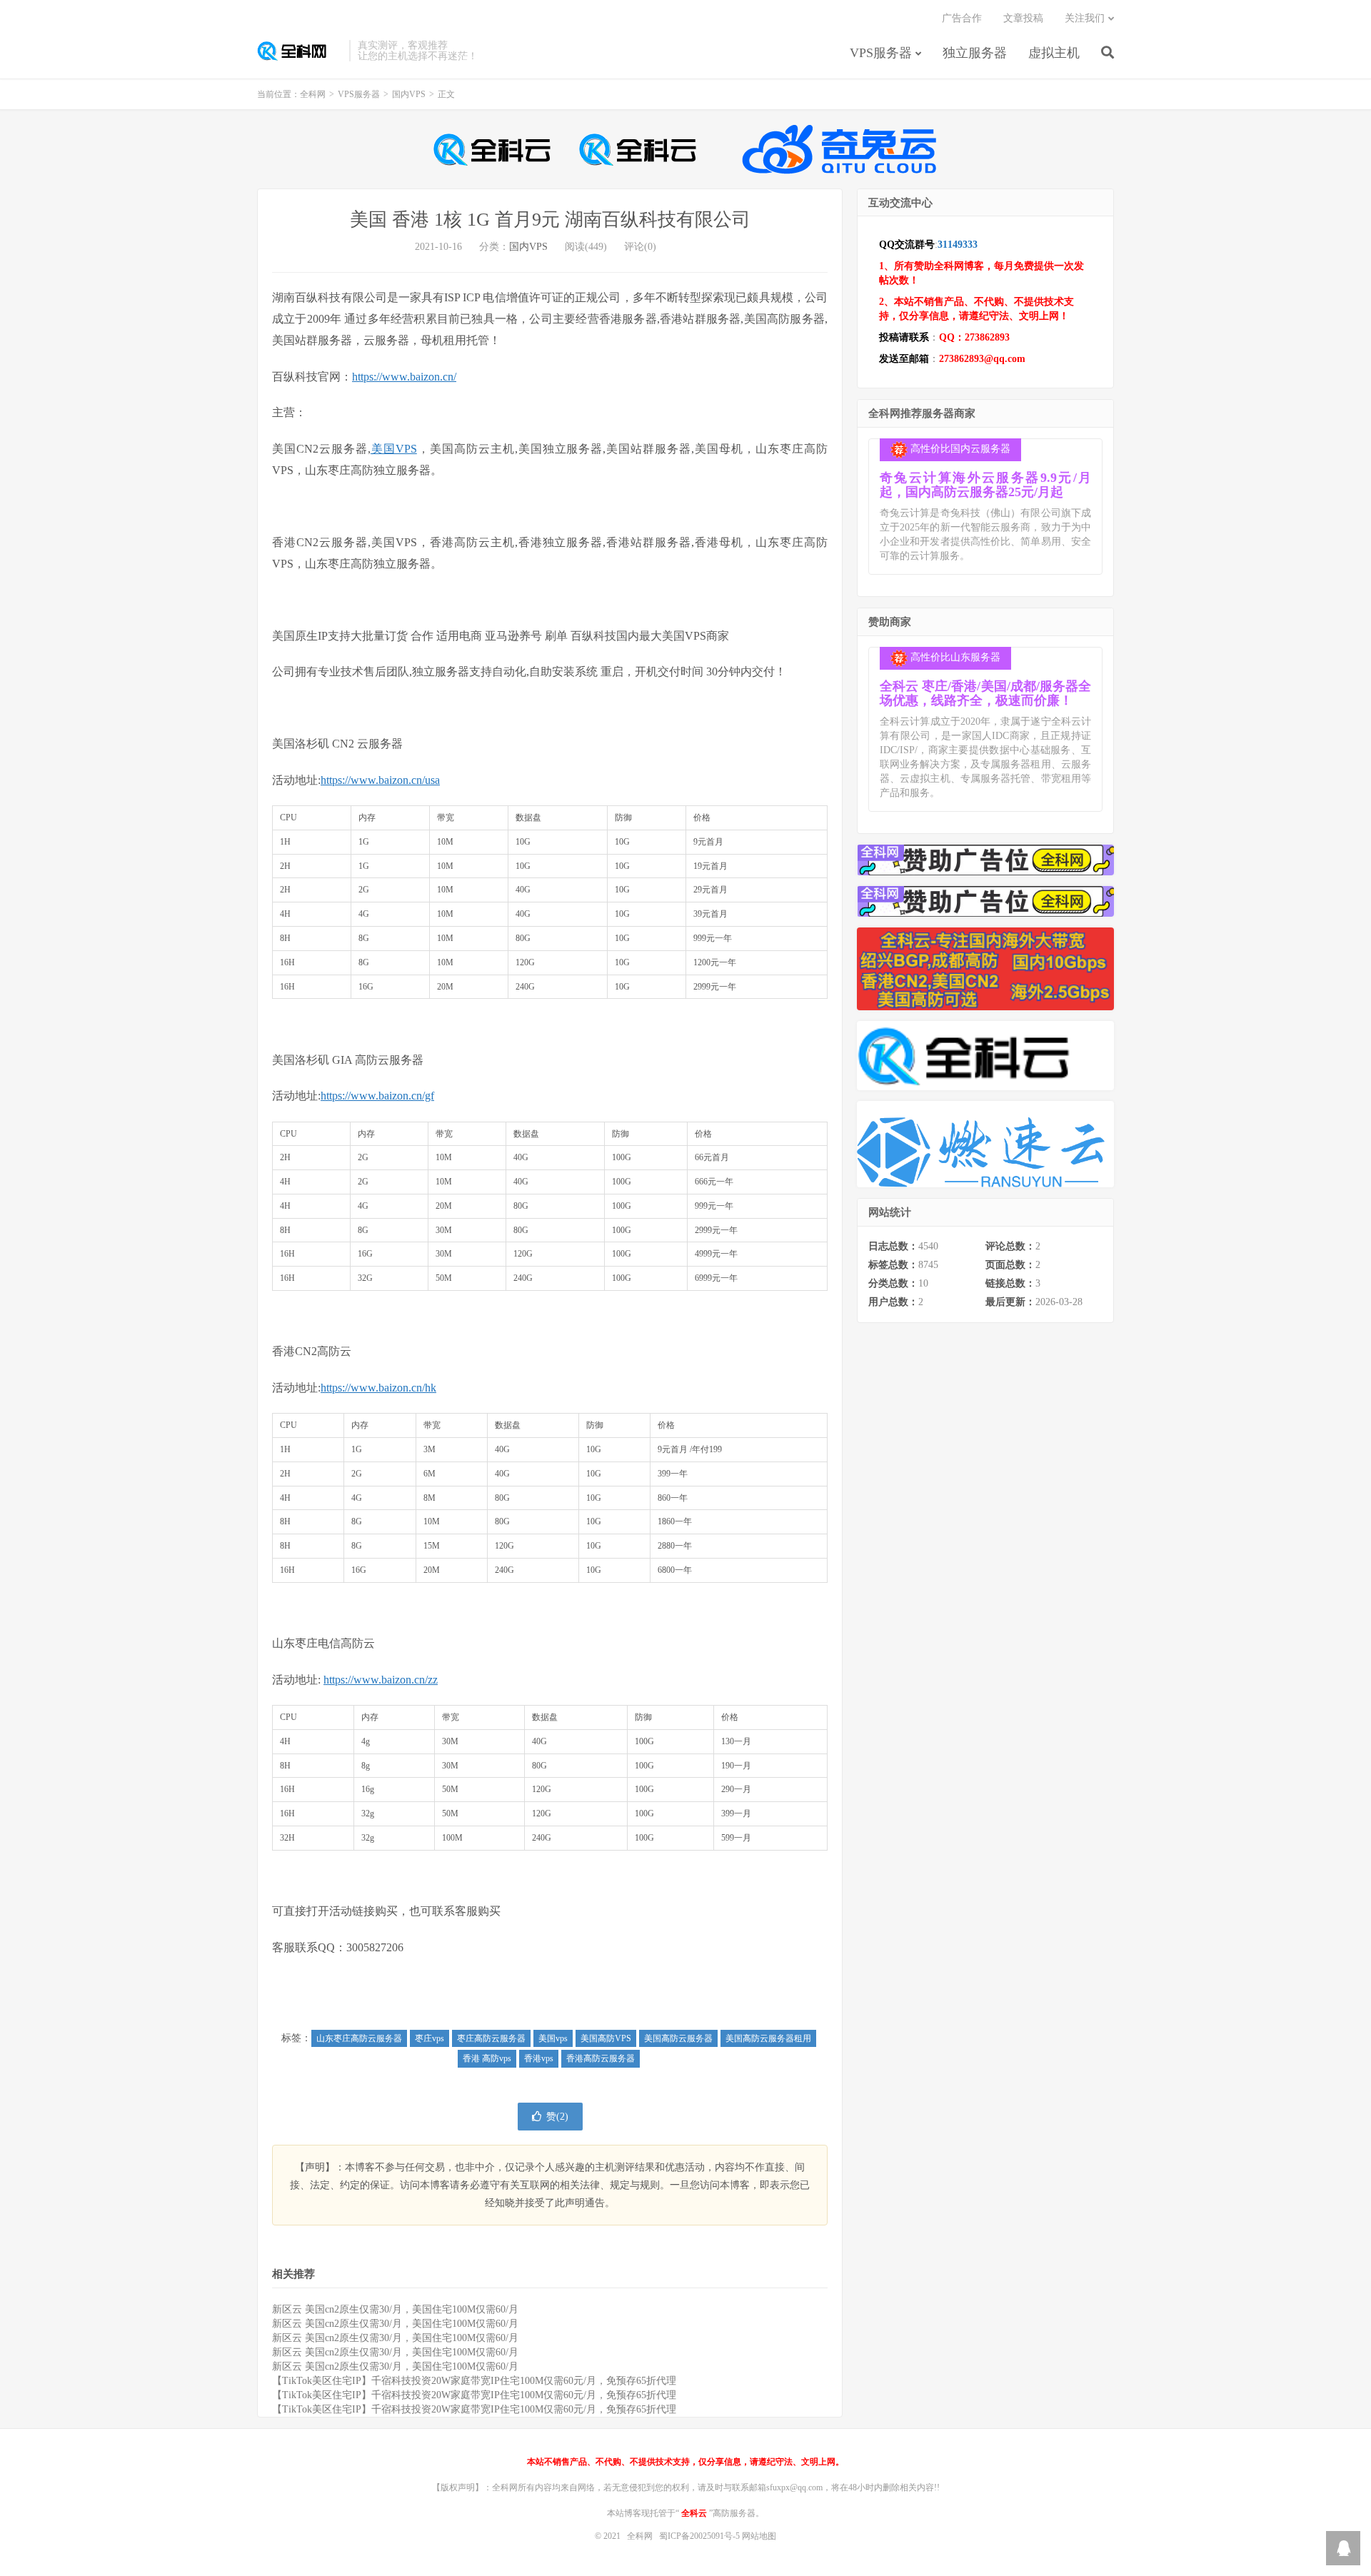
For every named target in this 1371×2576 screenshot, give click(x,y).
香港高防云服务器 (601, 2058)
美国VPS (394, 449)
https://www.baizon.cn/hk (378, 1388)
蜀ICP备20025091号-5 (700, 2536)
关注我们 (1085, 18)
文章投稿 (1023, 18)
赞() (557, 2117)
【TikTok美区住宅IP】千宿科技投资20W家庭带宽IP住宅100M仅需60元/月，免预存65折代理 (474, 2381)
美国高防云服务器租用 (768, 2038)
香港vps (539, 2058)
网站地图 (759, 2536)
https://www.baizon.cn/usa (380, 780)
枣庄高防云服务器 (491, 2038)
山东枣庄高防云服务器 (359, 2038)
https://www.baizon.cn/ (404, 377)
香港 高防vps (487, 2058)
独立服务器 (975, 53)
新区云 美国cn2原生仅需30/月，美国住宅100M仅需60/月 (395, 2309)
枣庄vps (430, 2038)
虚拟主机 (1054, 53)
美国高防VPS (606, 2038)
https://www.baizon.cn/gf (377, 1096)
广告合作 (962, 18)
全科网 (300, 51)
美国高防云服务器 (678, 2038)
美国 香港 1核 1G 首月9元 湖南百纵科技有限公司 (550, 220)
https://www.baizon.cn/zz (381, 1680)
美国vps (553, 2038)
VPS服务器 (881, 53)
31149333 (958, 245)
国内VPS (409, 94)
